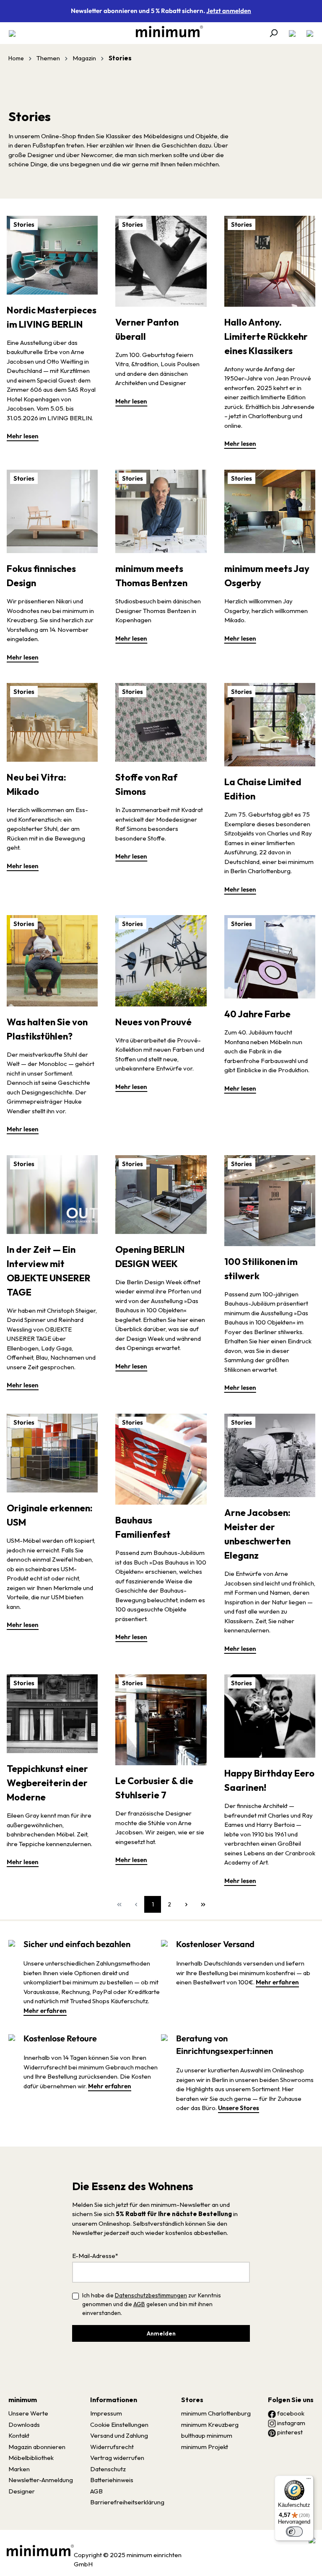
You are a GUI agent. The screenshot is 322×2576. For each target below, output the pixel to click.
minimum (23, 2400)
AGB (139, 2304)
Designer (22, 2491)
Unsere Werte (28, 2413)
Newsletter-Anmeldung (41, 2480)
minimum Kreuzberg (210, 2425)
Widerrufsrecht (112, 2447)
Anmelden (161, 2333)
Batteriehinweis (112, 2480)
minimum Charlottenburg (216, 2413)
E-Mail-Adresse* (95, 2256)
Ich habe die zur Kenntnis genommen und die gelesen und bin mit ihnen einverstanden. (152, 2304)
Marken (19, 2469)
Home (16, 58)
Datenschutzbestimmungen (151, 2295)
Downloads (24, 2425)
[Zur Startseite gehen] (165, 31)
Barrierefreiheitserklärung (127, 2502)
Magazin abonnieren (37, 2447)
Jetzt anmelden (229, 11)
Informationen (114, 2400)
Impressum (106, 2413)
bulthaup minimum (207, 2435)
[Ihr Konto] (292, 33)
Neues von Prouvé (153, 1022)
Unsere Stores (239, 2108)
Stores (192, 2400)
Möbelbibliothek (31, 2458)
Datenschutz (108, 2469)
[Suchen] (273, 33)
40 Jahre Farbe (257, 1014)
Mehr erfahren (45, 2011)
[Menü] (15, 33)
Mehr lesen (23, 436)
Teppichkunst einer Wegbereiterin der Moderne (47, 1783)
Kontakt (19, 2435)
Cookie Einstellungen (119, 2425)
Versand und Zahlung (119, 2435)
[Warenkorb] (307, 33)
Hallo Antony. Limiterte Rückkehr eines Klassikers (266, 336)
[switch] (294, 2532)
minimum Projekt (205, 2447)
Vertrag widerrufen (117, 2458)
